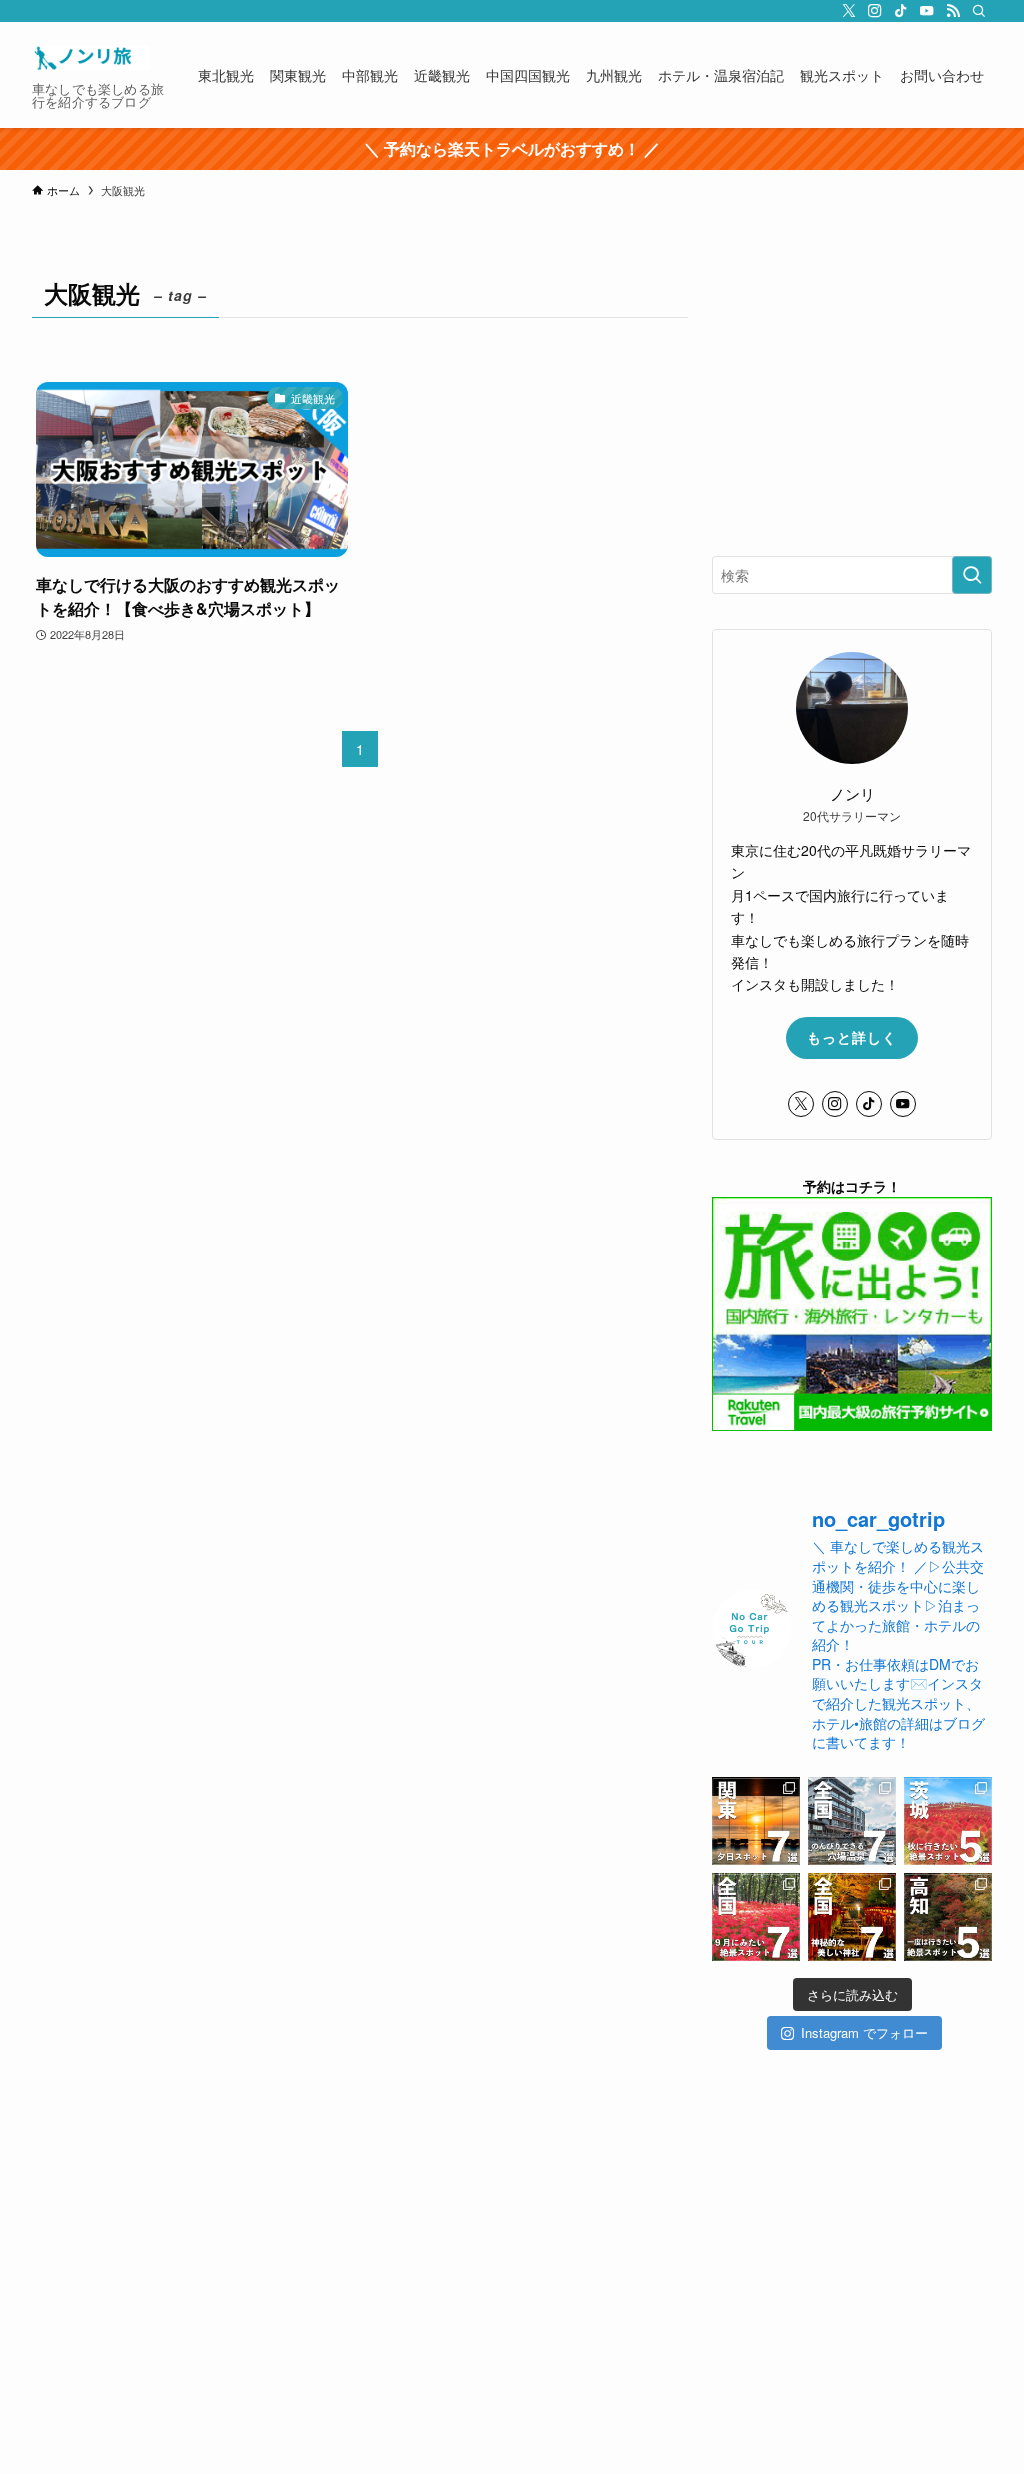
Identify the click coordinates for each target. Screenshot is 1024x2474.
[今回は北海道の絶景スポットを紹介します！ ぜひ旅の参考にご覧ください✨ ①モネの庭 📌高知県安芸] (948, 1917)
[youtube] (927, 11)
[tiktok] (901, 11)
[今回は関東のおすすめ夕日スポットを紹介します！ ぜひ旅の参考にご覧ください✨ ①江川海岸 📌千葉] (756, 1821)
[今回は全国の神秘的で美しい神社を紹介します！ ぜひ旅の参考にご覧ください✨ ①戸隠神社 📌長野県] (852, 1917)
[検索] (979, 11)
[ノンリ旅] (91, 58)
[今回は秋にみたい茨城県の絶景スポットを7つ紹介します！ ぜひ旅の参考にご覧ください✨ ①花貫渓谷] (948, 1821)
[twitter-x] (849, 11)
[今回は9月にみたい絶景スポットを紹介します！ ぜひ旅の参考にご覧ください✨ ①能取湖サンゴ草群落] (756, 1917)
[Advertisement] (852, 396)
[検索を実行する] (972, 575)
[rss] (953, 11)
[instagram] (875, 11)
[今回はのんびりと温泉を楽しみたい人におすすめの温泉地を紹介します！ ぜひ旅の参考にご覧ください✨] (852, 1821)
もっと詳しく (852, 1037)
